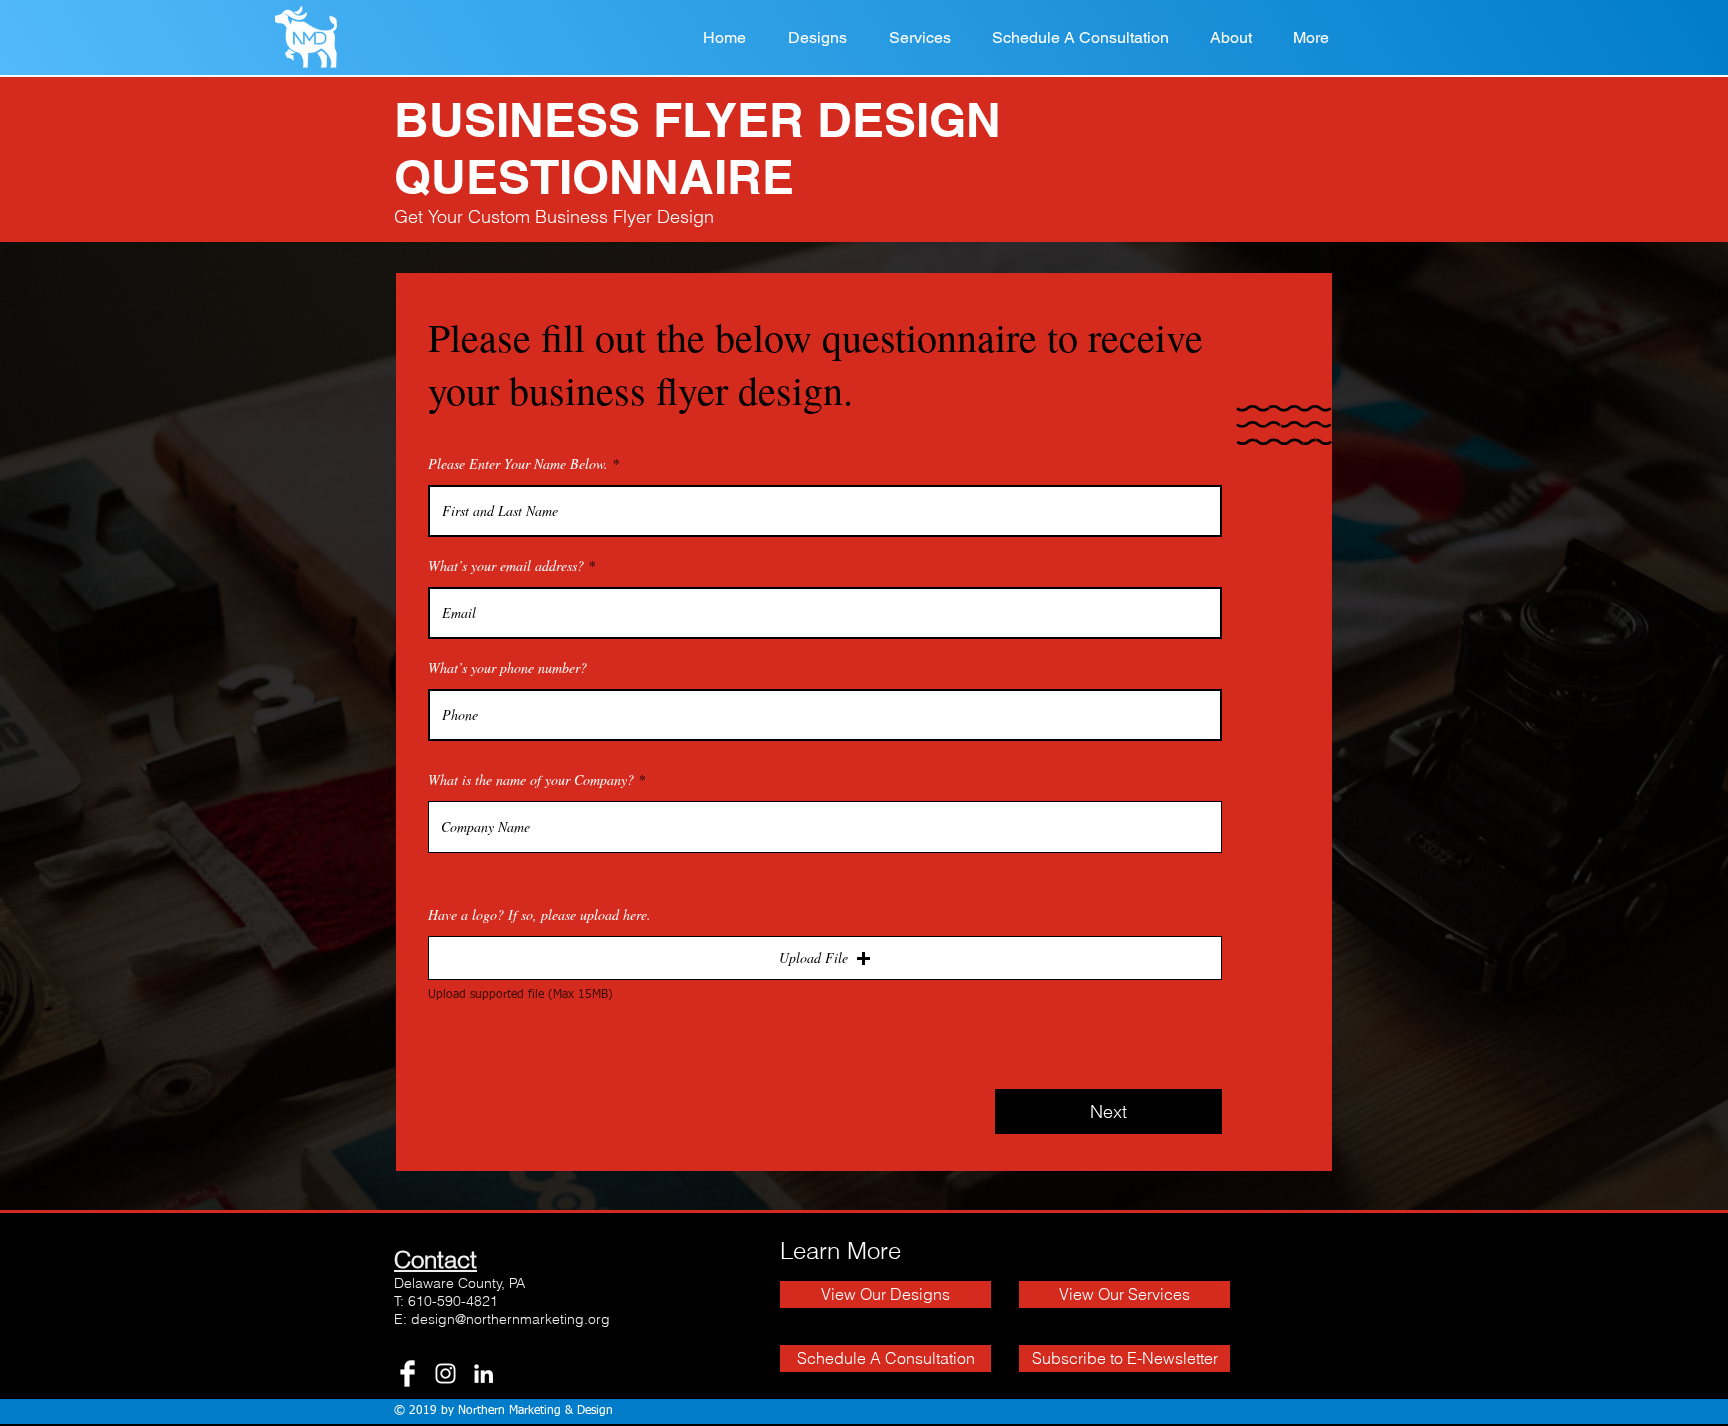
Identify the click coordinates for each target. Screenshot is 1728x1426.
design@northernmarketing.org (510, 1319)
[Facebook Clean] (407, 1373)
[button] (825, 958)
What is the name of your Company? (531, 780)
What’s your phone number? (507, 668)
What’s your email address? (506, 566)
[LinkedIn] (483, 1373)
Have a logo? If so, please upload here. (539, 915)
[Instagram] (445, 1373)
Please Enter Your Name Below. (518, 464)
